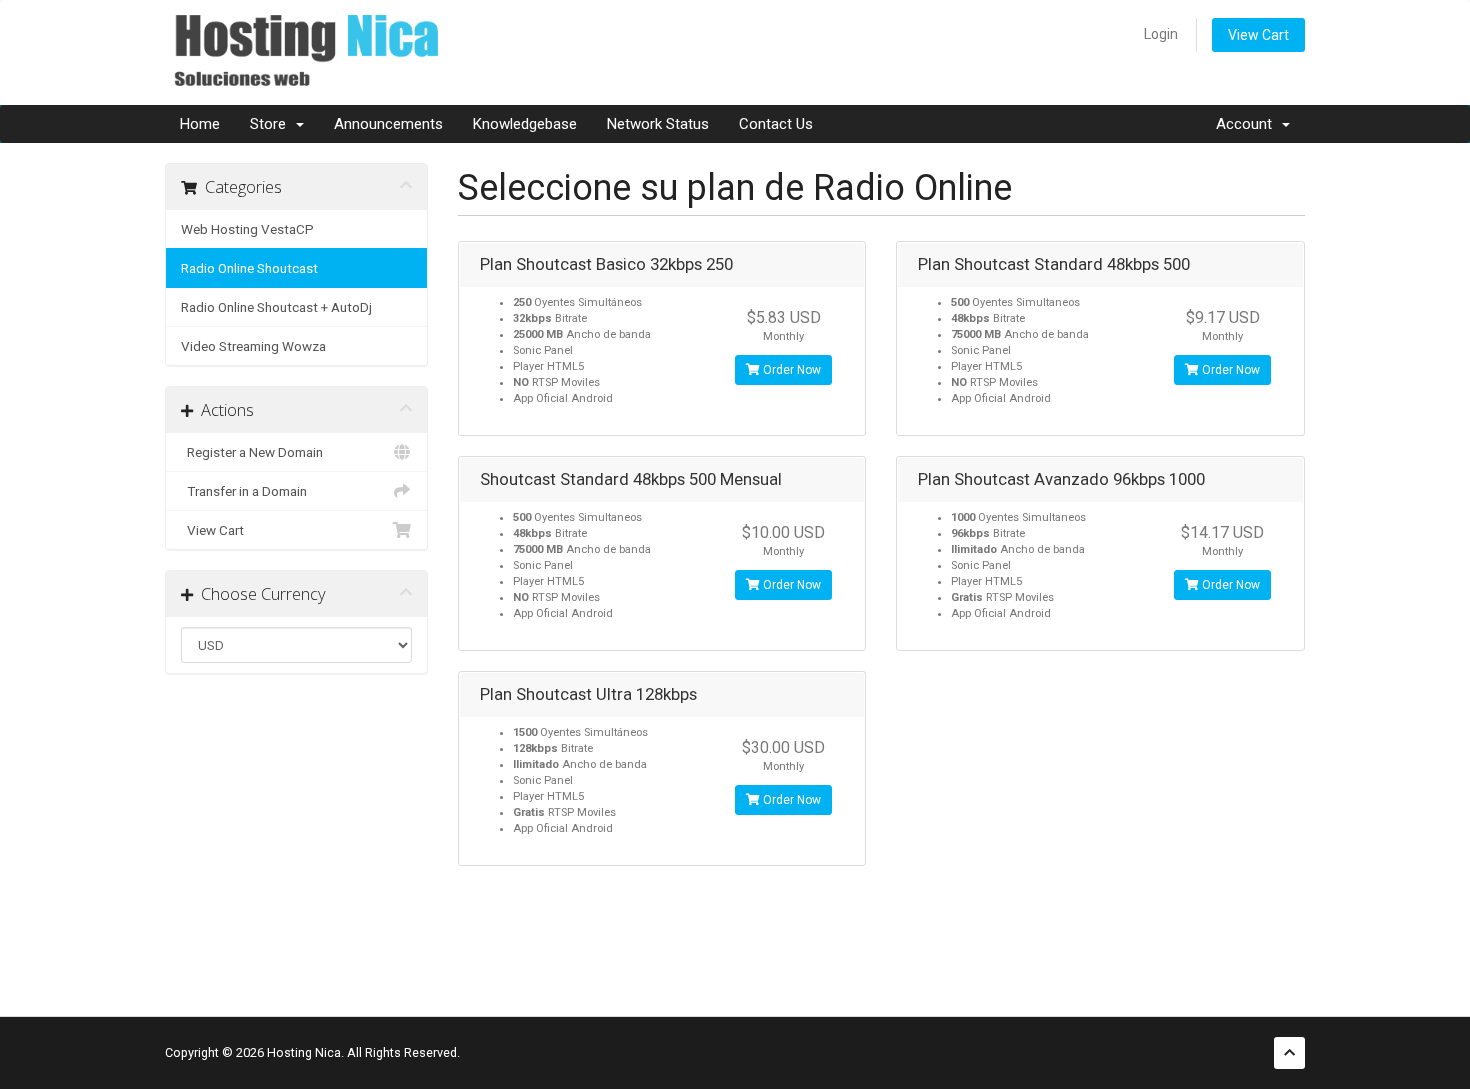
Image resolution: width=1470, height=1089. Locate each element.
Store (272, 124)
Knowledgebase (525, 124)
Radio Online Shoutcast (249, 268)
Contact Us (776, 124)
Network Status (658, 124)
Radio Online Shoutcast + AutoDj (276, 307)
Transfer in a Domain (244, 491)
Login (1161, 34)
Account (1248, 124)
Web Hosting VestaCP (247, 229)
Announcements (388, 124)
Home (200, 124)
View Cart (1258, 35)
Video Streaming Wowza (253, 346)
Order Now (790, 370)
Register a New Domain (252, 452)
